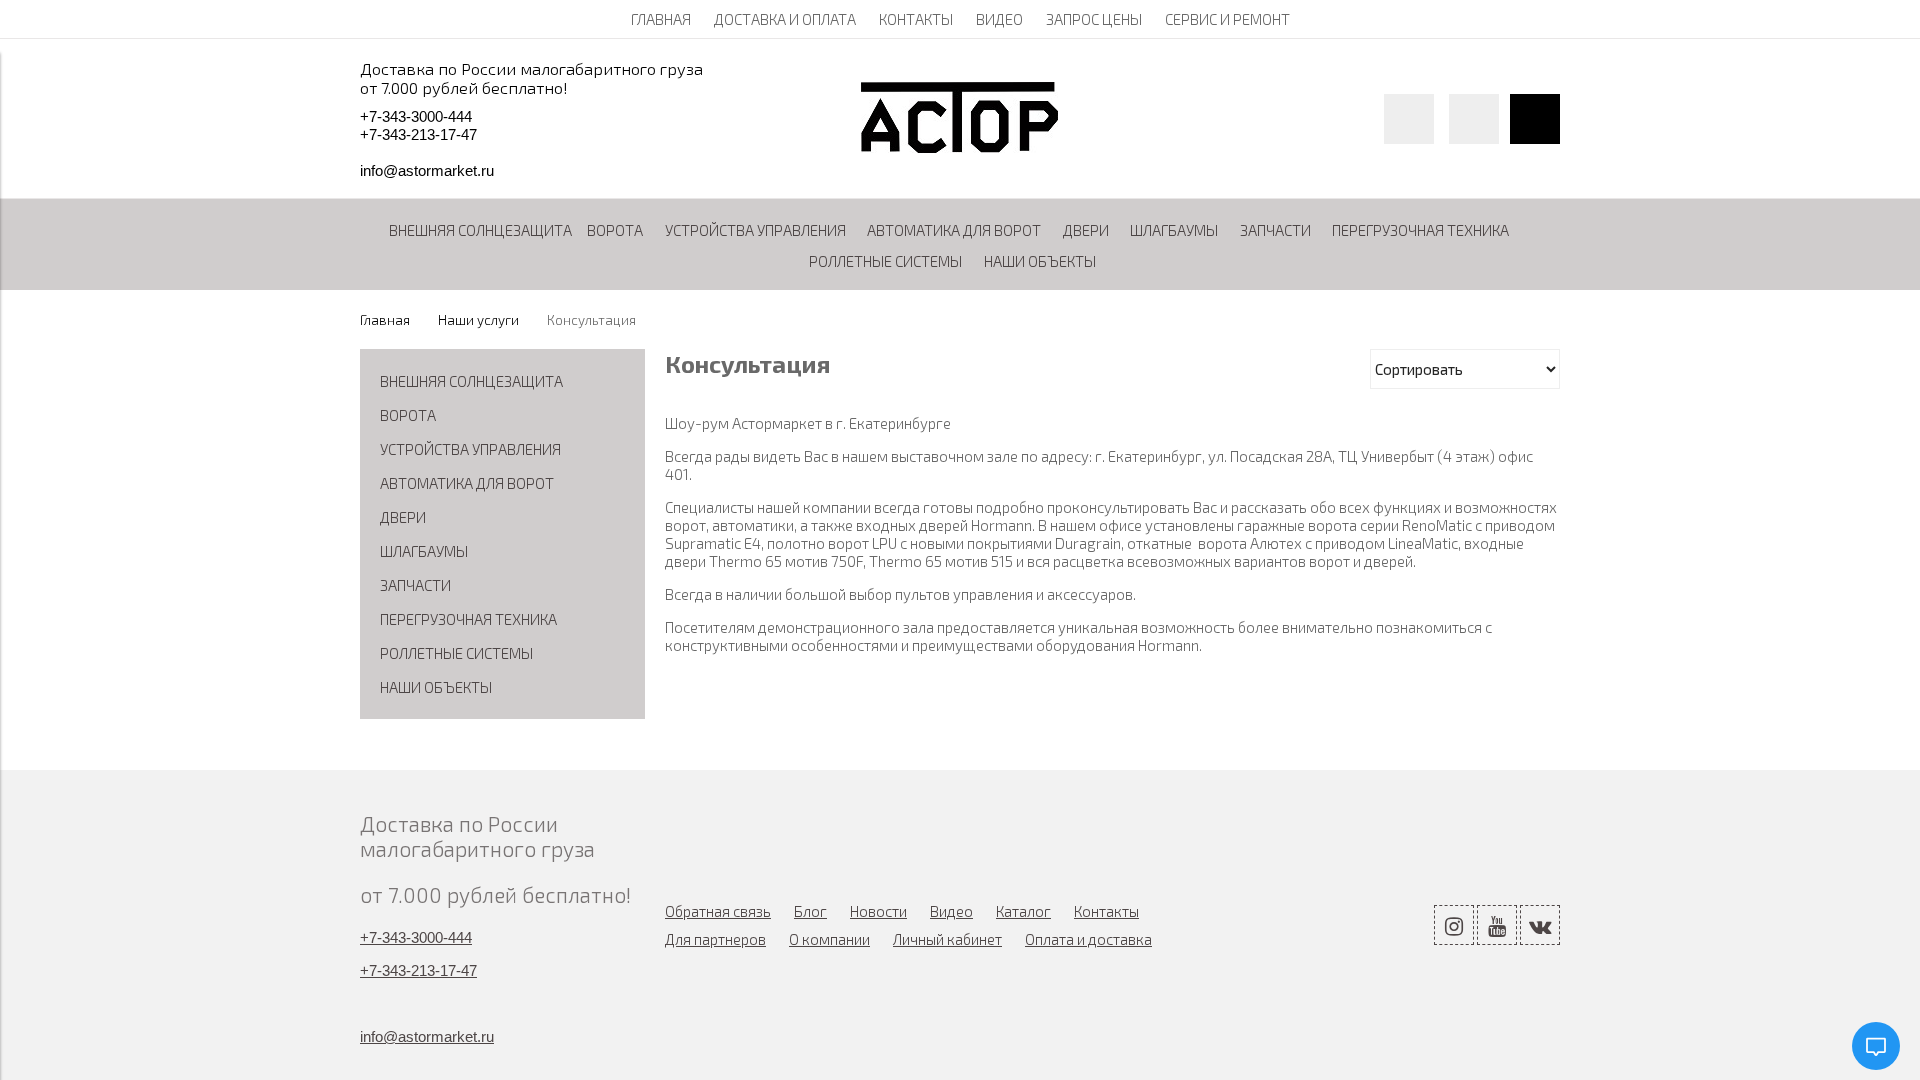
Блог (810, 911)
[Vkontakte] (1540, 925)
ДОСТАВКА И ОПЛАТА (785, 19)
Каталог (1023, 911)
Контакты (1106, 911)
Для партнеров (715, 939)
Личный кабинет (947, 939)
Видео (951, 911)
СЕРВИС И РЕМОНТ (1227, 19)
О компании (829, 939)
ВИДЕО (999, 19)
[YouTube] (1497, 925)
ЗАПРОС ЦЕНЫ (1094, 19)
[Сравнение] (1474, 119)
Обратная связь (718, 911)
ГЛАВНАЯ (661, 19)
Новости (878, 911)
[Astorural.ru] (959, 147)
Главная (385, 320)
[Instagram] (1454, 925)
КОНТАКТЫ (916, 19)
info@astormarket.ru (427, 170)
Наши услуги (478, 320)
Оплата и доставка (1088, 939)
